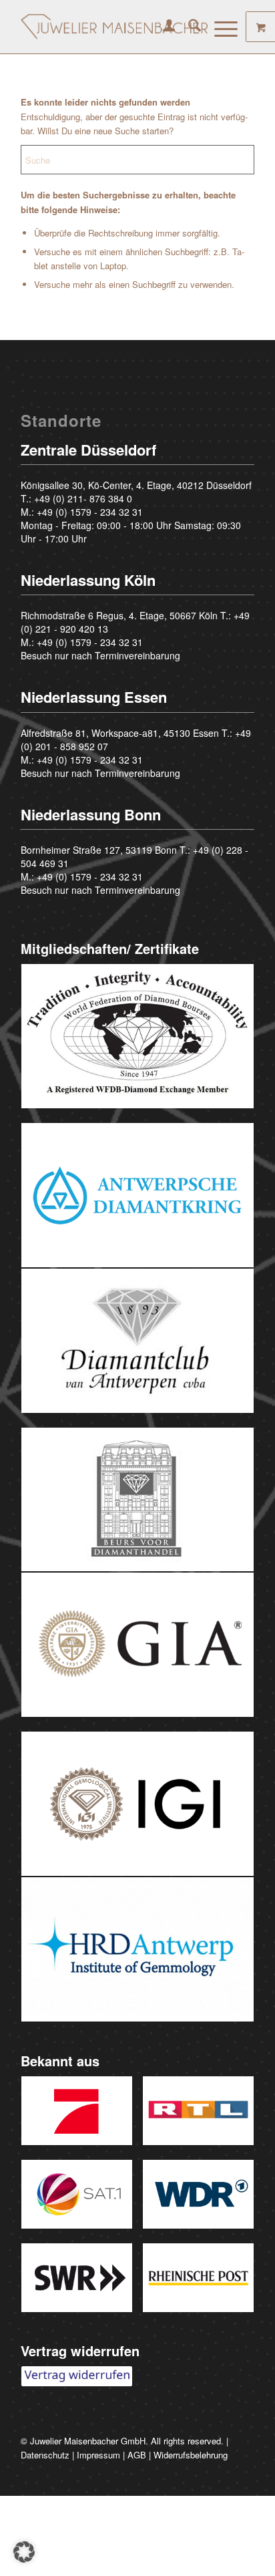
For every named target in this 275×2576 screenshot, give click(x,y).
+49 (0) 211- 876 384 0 (83, 498)
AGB (137, 2455)
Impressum (98, 2455)
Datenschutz (45, 2455)
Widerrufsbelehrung (191, 2455)
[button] (24, 2552)
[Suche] (188, 27)
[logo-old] (114, 27)
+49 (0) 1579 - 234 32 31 (90, 512)
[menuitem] (163, 27)
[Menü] (219, 27)
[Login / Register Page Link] (163, 27)
